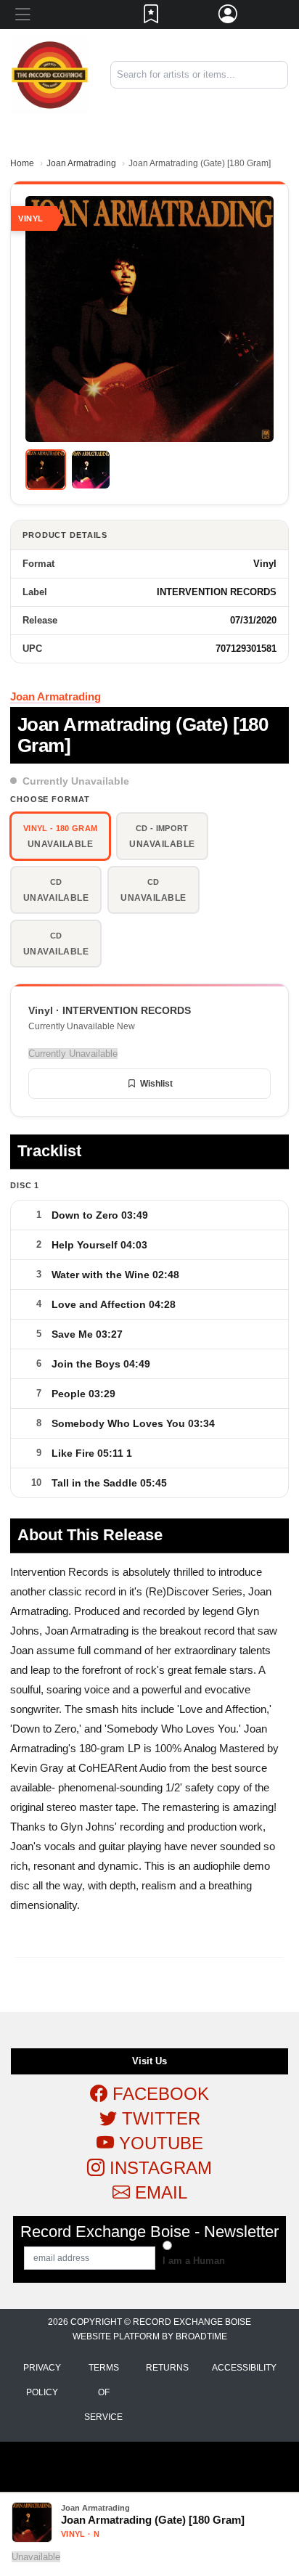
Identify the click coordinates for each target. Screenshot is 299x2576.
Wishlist (156, 1084)
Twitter (159, 2118)
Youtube (159, 2143)
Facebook (158, 2094)
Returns (167, 2368)
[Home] (50, 74)
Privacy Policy (42, 2380)
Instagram (158, 2168)
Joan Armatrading (81, 163)
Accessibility (244, 2368)
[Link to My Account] (229, 17)
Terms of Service (103, 2392)
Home (22, 163)
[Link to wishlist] (152, 17)
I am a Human (194, 2261)
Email (159, 2192)
